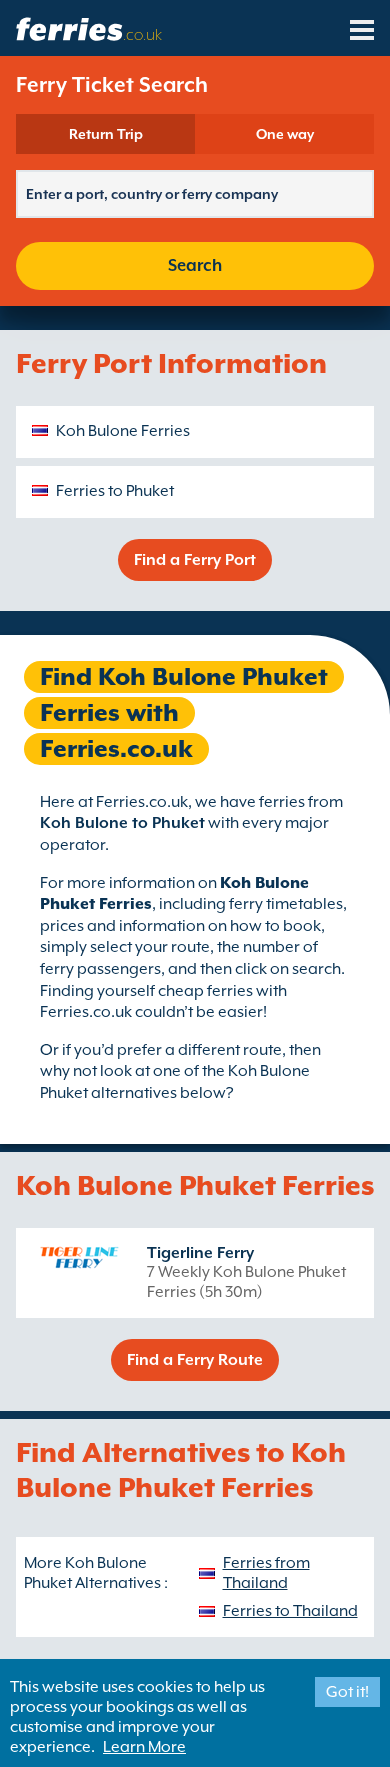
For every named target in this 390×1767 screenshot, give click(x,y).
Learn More (144, 1747)
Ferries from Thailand (266, 1573)
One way (285, 134)
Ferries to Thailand (290, 1611)
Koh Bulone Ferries (123, 431)
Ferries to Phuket (115, 491)
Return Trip (106, 134)
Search (195, 265)
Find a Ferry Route (195, 1360)
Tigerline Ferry (200, 1253)
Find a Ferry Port (195, 560)
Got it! (347, 1692)
